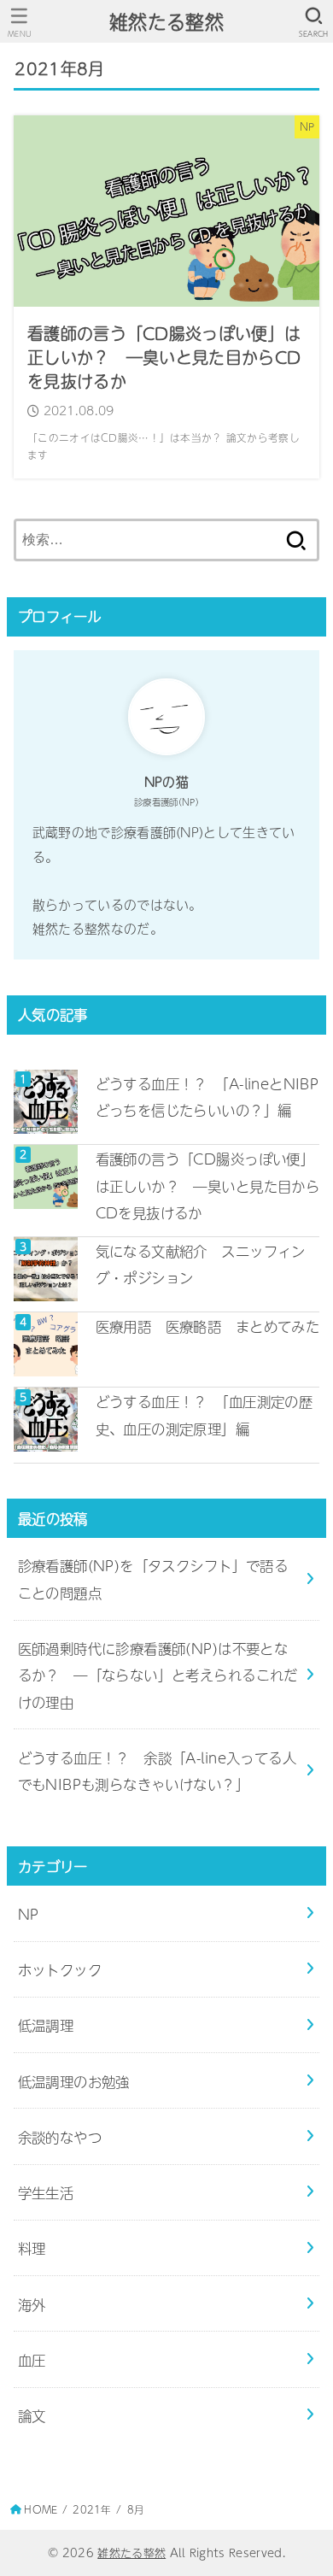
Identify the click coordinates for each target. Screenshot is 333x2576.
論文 (32, 2415)
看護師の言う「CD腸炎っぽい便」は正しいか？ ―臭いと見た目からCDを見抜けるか (208, 1185)
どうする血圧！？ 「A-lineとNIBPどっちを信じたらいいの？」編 (207, 1096)
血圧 (32, 2359)
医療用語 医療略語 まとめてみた (208, 1326)
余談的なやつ (60, 2136)
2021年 (92, 2509)
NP (29, 1913)
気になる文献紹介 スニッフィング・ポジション (201, 1264)
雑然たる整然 (166, 21)
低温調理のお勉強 (74, 2081)
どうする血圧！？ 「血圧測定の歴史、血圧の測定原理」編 (204, 1414)
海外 (32, 2304)
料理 (32, 2247)
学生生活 (46, 2192)
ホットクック (60, 1969)
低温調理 (46, 2024)
